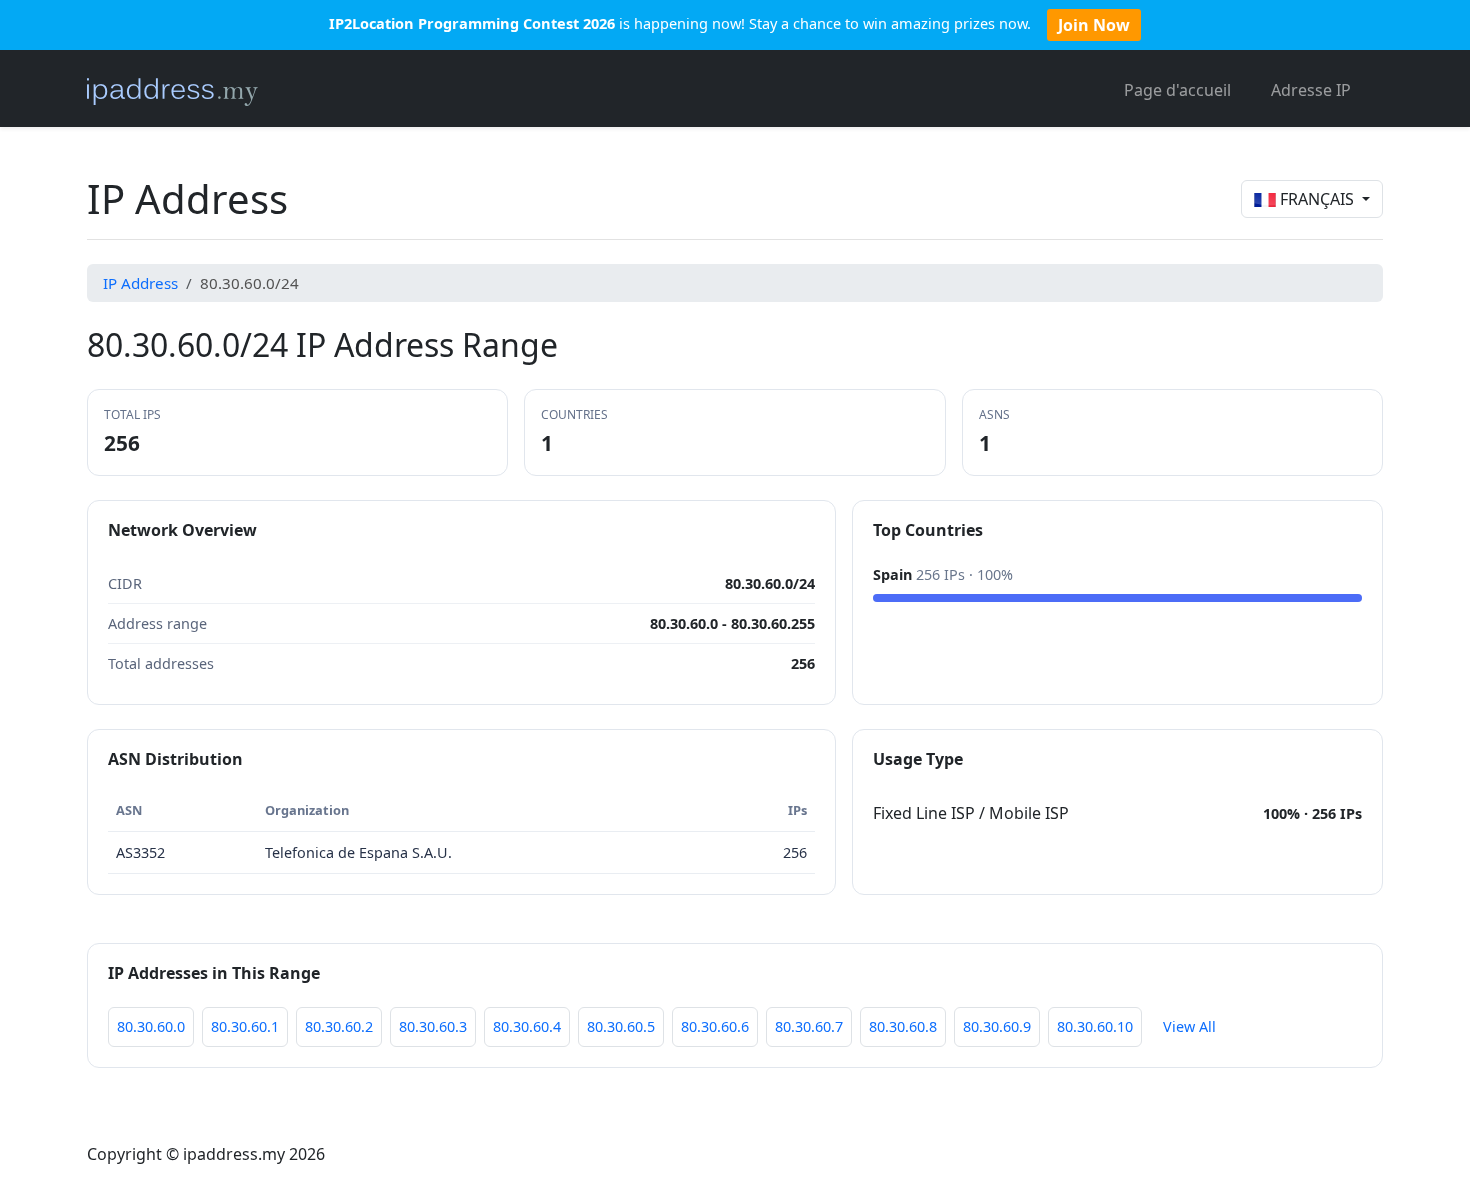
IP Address (140, 283)
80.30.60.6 (715, 1026)
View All (1189, 1026)
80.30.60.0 (151, 1026)
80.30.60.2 (339, 1026)
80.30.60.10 (1095, 1026)
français (1317, 199)
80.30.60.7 (809, 1026)
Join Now (1094, 25)
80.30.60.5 (621, 1026)
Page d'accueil (1177, 90)
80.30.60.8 (903, 1026)
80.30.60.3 (433, 1026)
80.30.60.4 (527, 1026)
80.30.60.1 (245, 1026)
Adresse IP (1311, 90)
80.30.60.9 (997, 1026)
